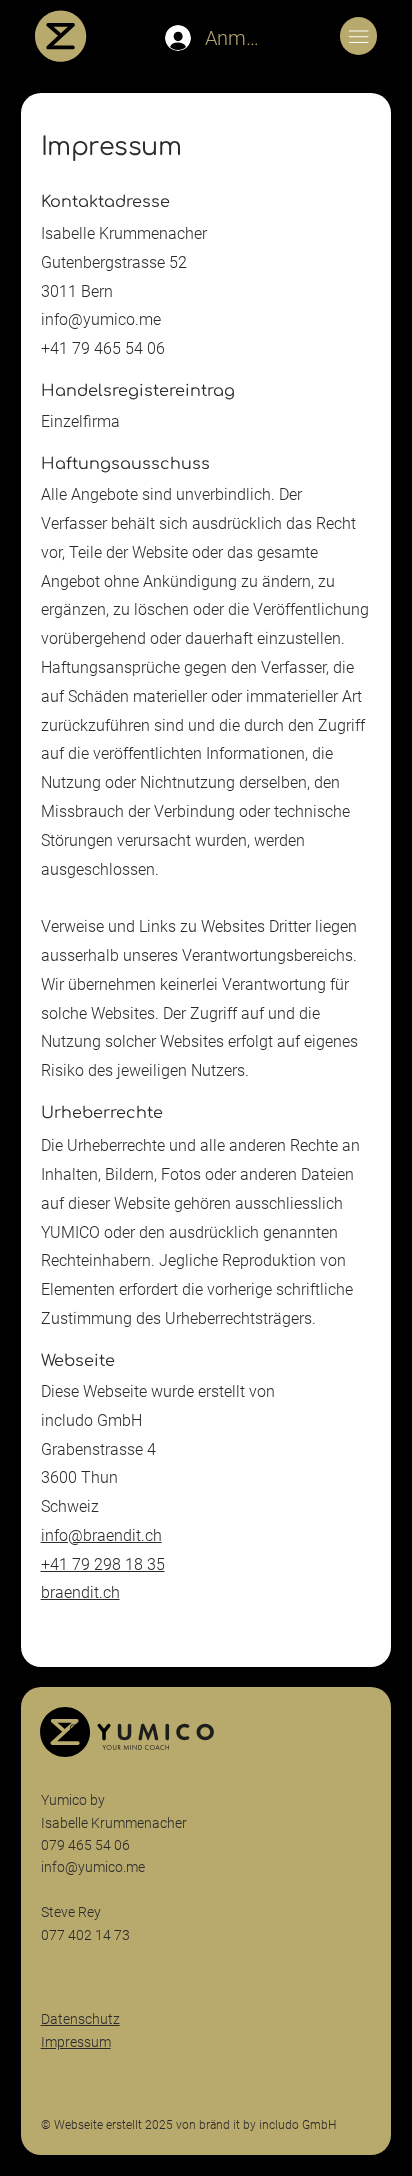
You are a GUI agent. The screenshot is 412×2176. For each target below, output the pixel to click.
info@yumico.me (101, 319)
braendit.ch (80, 1592)
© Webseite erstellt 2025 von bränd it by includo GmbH (188, 2125)
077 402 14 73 (87, 1935)
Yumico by (73, 1800)
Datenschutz (80, 2019)
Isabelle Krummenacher (115, 1823)
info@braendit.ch (101, 1535)
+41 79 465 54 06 (103, 348)
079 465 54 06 (85, 1845)
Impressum (76, 2042)
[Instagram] (74, 1728)
